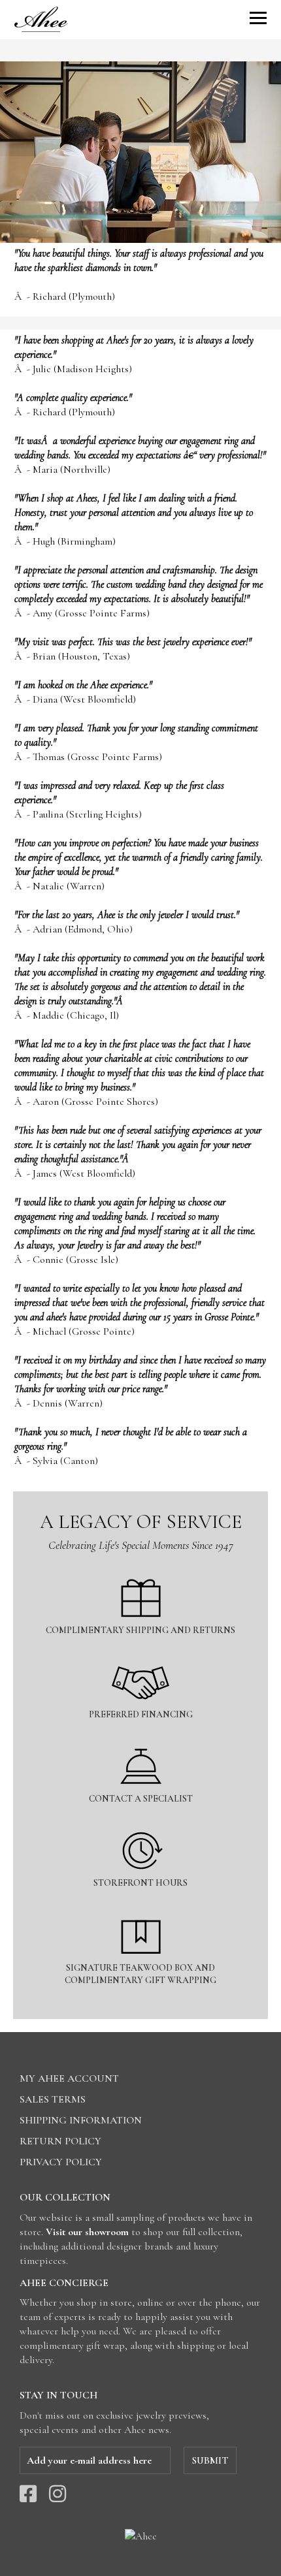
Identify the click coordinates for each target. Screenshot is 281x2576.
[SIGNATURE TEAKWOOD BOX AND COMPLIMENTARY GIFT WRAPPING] (140, 1909)
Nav (258, 18)
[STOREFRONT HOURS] (140, 1824)
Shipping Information (81, 2120)
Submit (210, 2460)
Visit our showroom (87, 2232)
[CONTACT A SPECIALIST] (140, 1740)
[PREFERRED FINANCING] (140, 1656)
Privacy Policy (61, 2162)
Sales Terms (53, 2099)
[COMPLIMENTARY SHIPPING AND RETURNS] (140, 1571)
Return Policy (60, 2141)
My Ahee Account (69, 2078)
